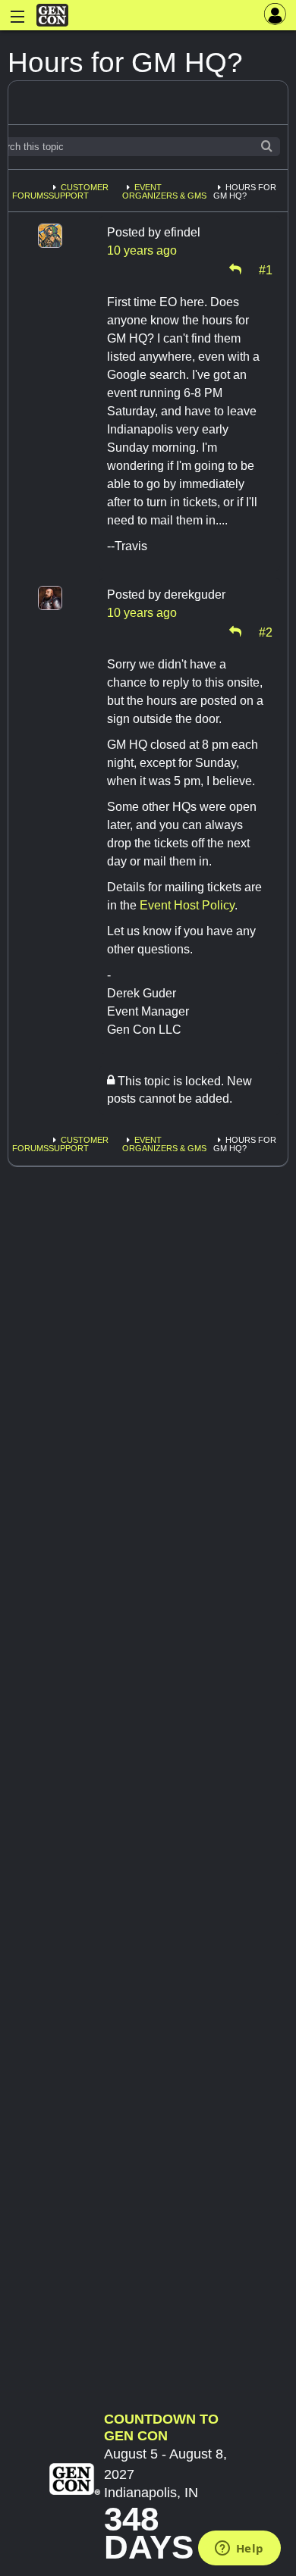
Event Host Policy (187, 905)
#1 (266, 269)
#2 (266, 631)
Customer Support (79, 191)
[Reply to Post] (235, 269)
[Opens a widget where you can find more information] (239, 2549)
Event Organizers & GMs (164, 191)
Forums (30, 196)
